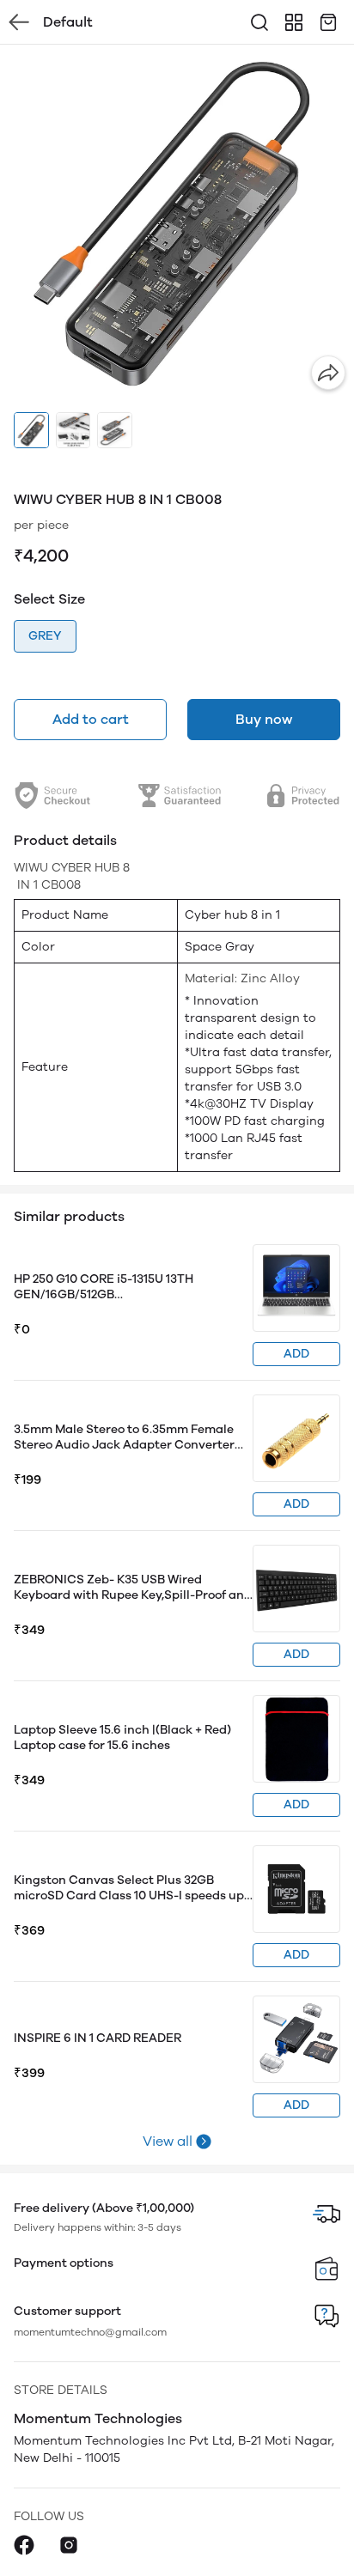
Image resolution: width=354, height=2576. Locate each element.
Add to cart (91, 719)
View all (168, 2141)
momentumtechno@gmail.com (90, 2332)
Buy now (264, 719)
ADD (296, 1354)
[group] (177, 222)
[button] (31, 430)
